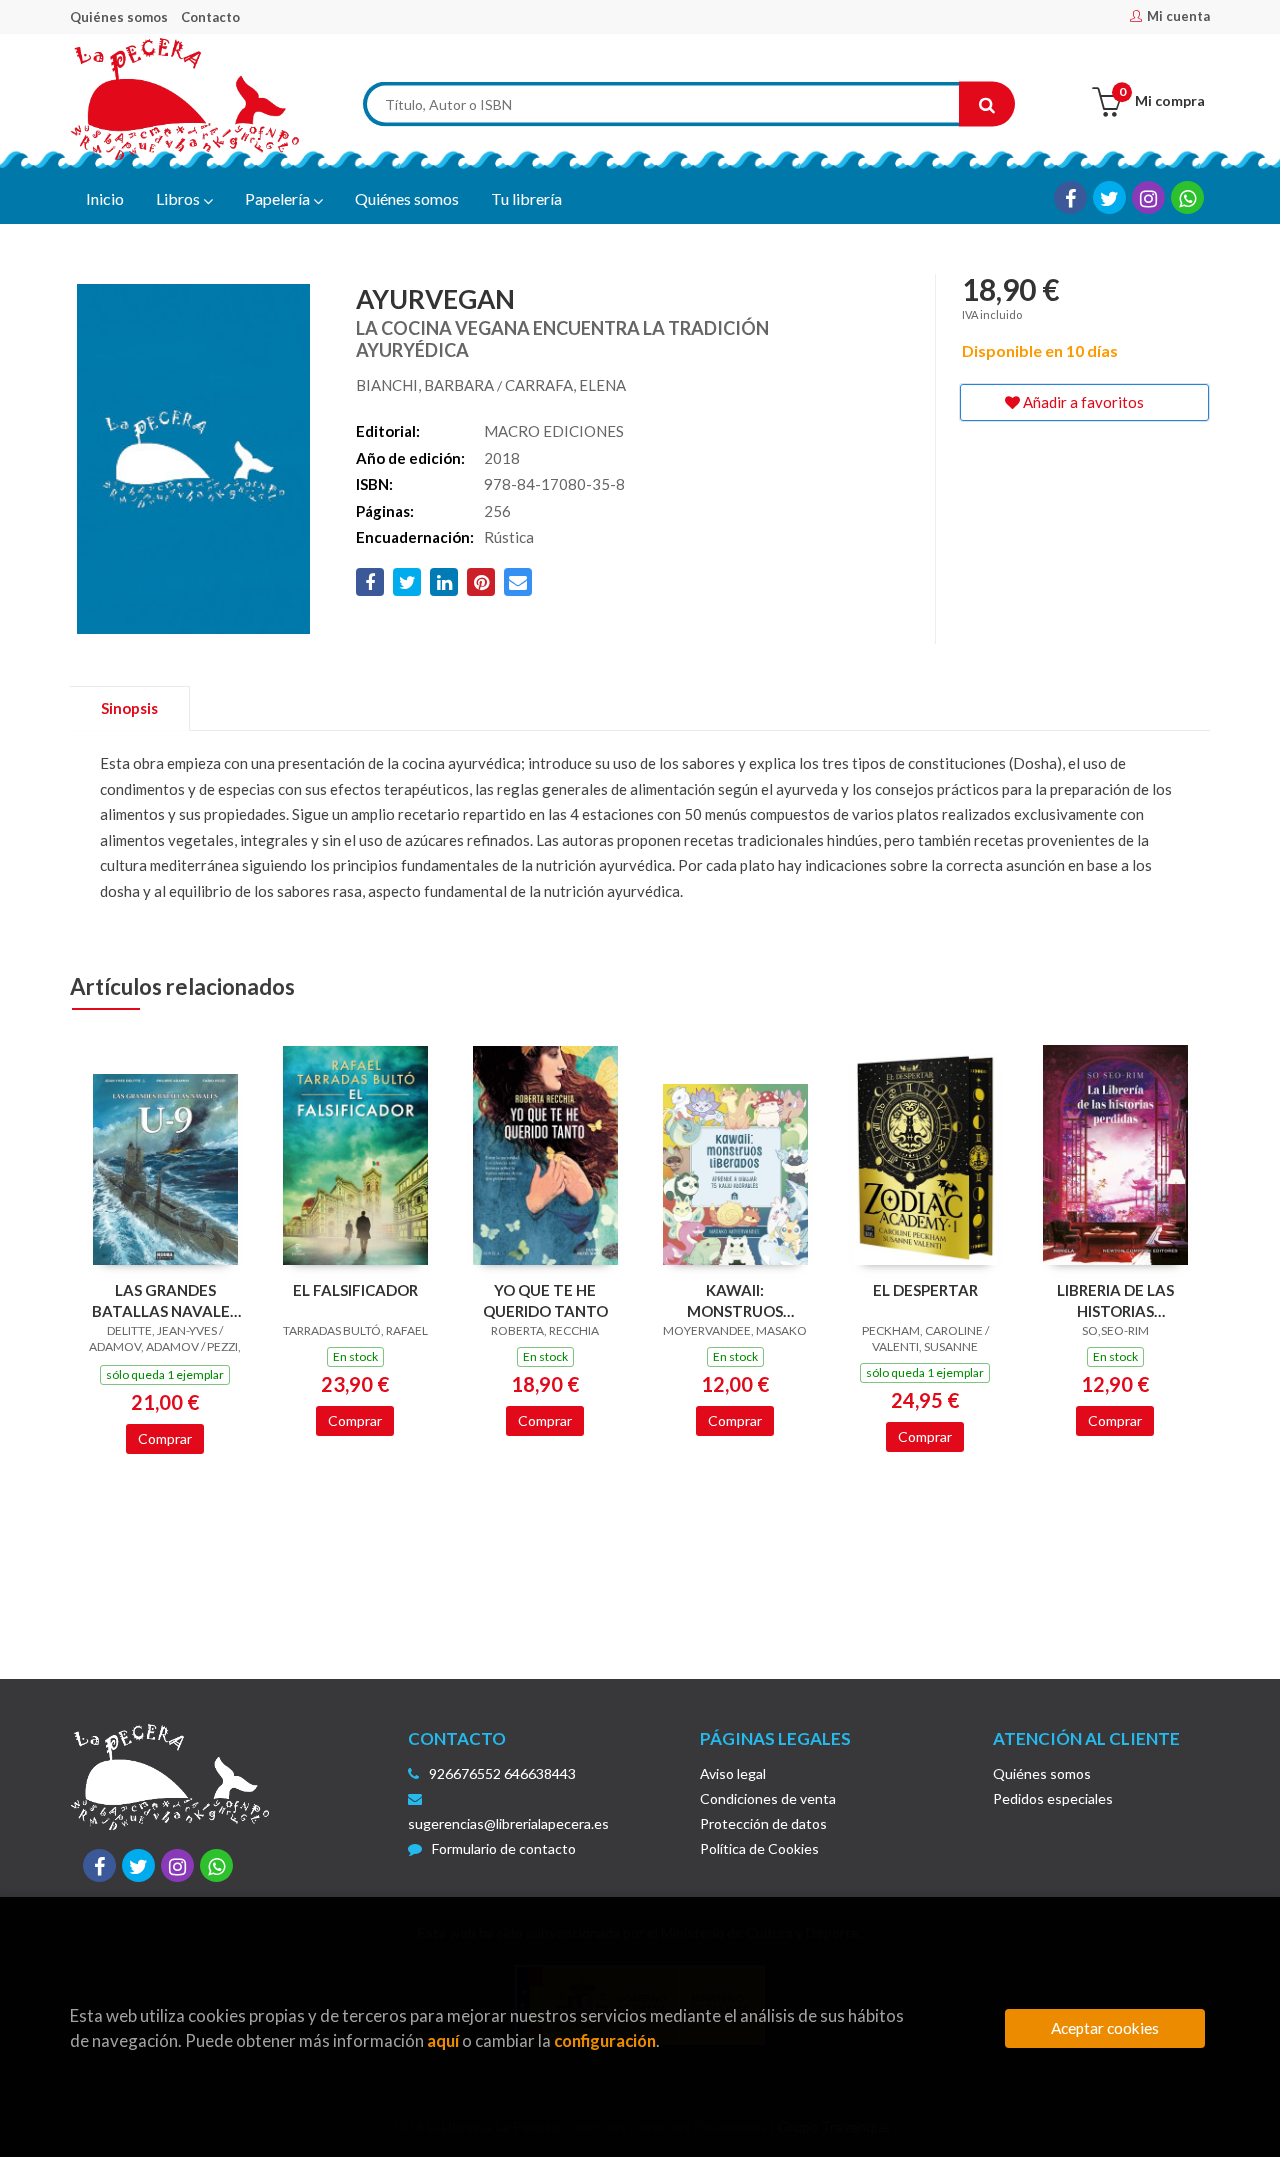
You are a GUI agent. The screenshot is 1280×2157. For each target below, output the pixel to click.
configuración (605, 2040)
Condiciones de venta (768, 1798)
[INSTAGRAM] (1148, 197)
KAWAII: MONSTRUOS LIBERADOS (735, 1300)
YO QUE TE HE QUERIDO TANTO (545, 1300)
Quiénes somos (119, 17)
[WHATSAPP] (1187, 197)
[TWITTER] (1109, 197)
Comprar (165, 1438)
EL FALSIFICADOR (355, 1290)
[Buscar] (987, 104)
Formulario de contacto (504, 1848)
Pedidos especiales (1053, 1798)
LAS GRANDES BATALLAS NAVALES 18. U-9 (165, 1300)
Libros (179, 198)
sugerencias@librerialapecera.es (508, 1823)
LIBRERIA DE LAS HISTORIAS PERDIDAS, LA (1115, 1300)
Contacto (210, 17)
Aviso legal (733, 1773)
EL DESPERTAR (925, 1290)
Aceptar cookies (1105, 2028)
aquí (443, 2040)
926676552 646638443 (502, 1773)
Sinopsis (129, 708)
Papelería (279, 198)
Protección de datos (763, 1823)
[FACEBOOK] (1070, 197)
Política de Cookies (759, 1848)
